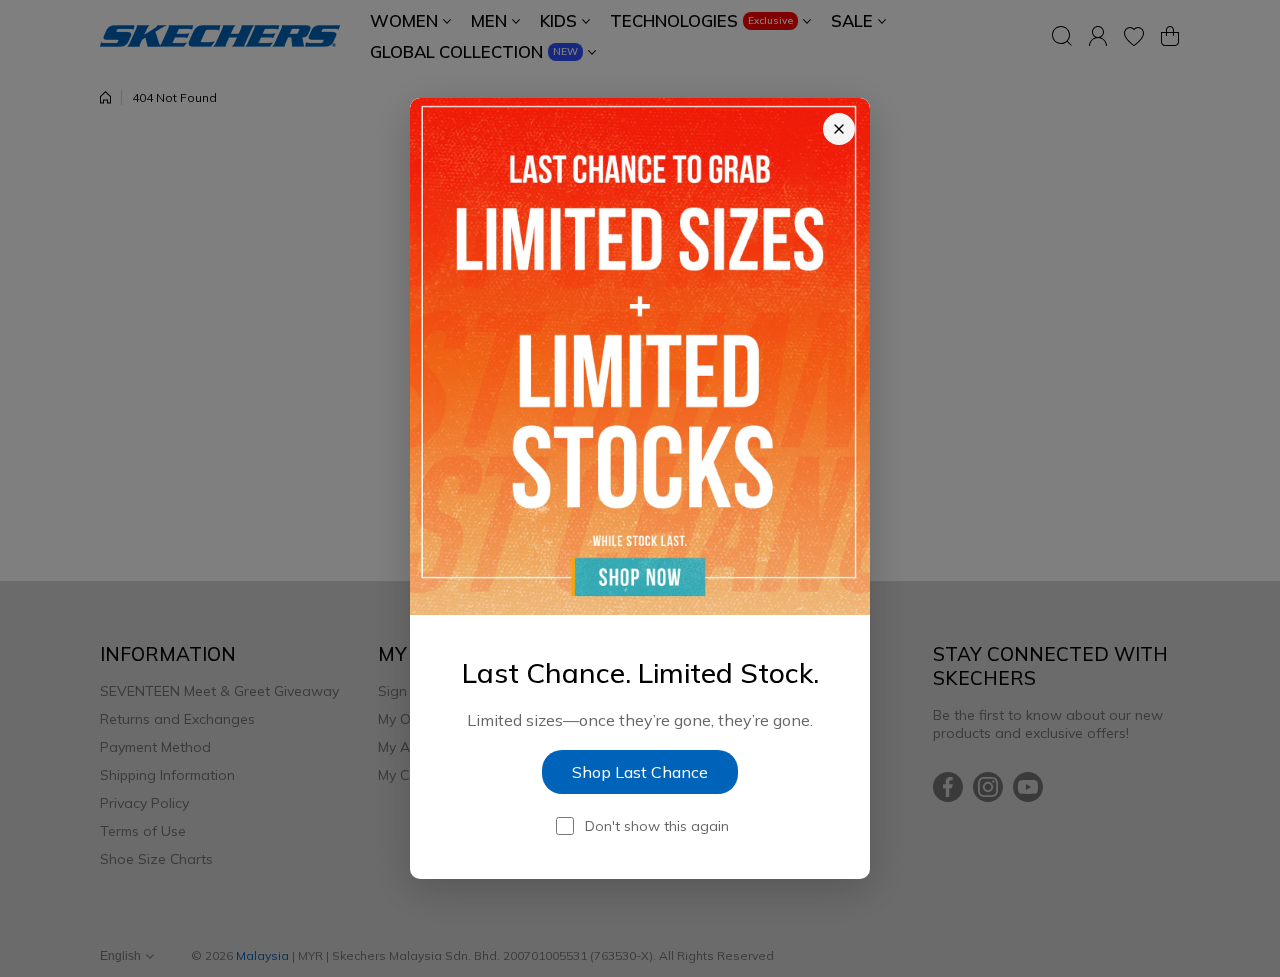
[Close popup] (839, 129)
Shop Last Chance (640, 772)
